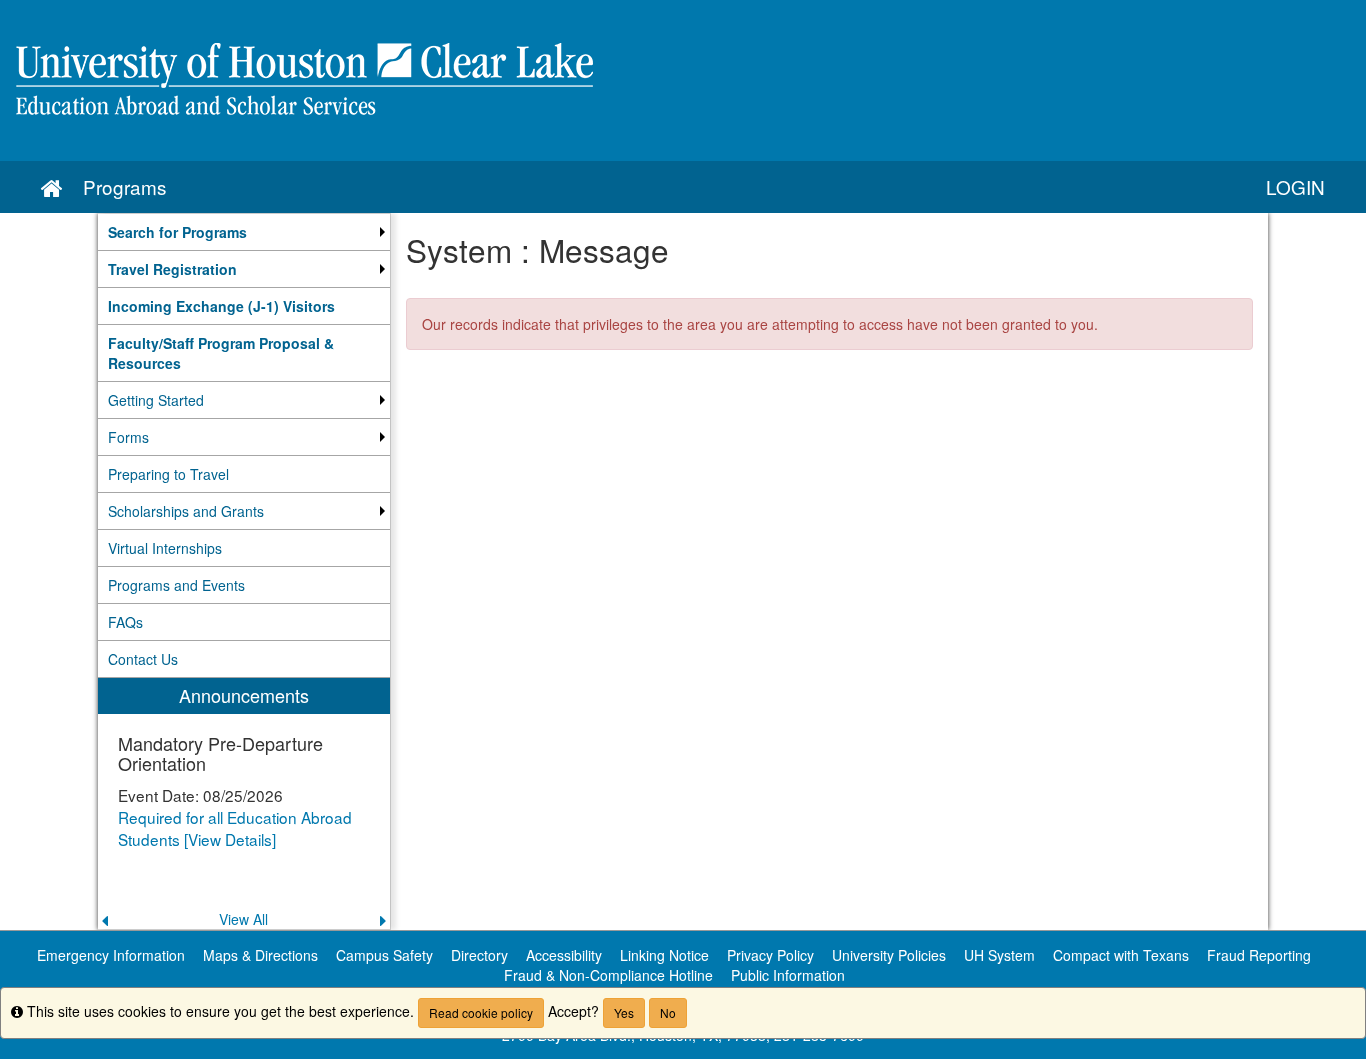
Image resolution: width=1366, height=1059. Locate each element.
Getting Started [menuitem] (156, 400)
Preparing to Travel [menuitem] (168, 474)
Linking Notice (664, 955)
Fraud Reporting (1259, 955)
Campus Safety (384, 955)
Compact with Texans (1121, 955)
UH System (999, 955)
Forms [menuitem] (128, 437)
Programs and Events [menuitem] (176, 585)
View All (243, 919)
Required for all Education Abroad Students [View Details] (235, 828)
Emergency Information (111, 955)
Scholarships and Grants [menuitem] (186, 511)
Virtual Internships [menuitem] (165, 548)
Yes (624, 1012)
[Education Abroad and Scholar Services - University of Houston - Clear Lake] (683, 80)
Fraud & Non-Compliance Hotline (608, 975)
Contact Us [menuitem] (143, 659)
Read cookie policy (481, 1012)
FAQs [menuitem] (125, 622)
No (668, 1012)
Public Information (788, 975)
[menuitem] (244, 232)
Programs (124, 186)
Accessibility (564, 955)
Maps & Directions (260, 955)
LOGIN (1295, 186)
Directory (479, 955)
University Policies (889, 955)
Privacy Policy (770, 955)
